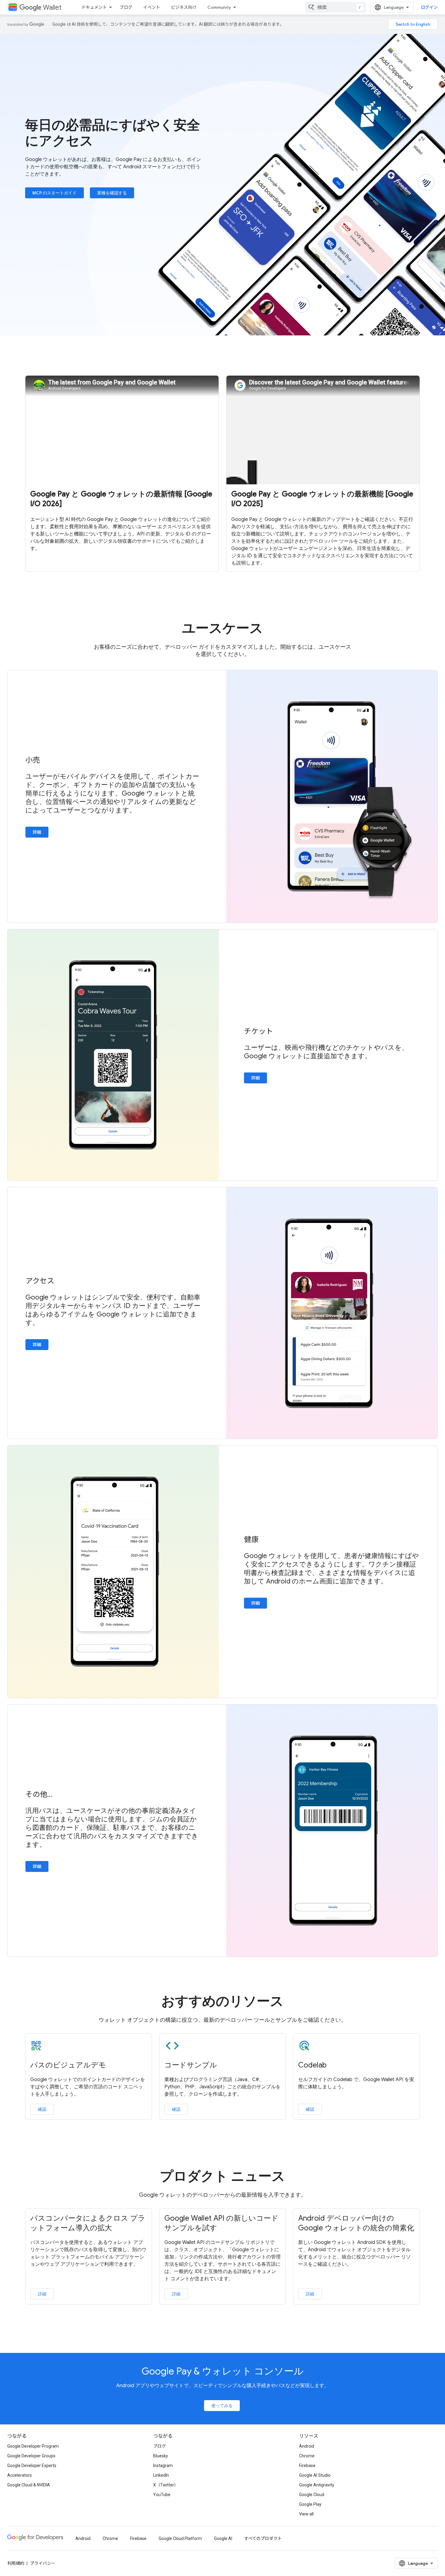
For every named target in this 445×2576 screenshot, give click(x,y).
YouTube (162, 2495)
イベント (152, 7)
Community (219, 7)
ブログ (126, 7)
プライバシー (43, 2563)
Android (307, 2446)
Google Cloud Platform (180, 2538)
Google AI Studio (315, 2475)
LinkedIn (161, 2475)
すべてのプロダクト (263, 2538)
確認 (42, 2109)
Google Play (310, 2504)
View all (306, 2514)
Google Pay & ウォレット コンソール (223, 2371)
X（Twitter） (166, 2485)
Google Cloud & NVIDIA (29, 2485)
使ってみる (222, 2406)
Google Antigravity (317, 2485)
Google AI (223, 2538)
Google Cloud (312, 2495)
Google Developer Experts (32, 2466)
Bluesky (161, 2456)
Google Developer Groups (31, 2456)
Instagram (163, 2466)
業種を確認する (112, 193)
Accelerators (20, 2475)
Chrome (307, 2456)
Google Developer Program (33, 2446)
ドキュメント (94, 7)
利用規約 (16, 2563)
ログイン (429, 7)
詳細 (37, 832)
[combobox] (335, 7)
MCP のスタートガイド (54, 193)
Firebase (307, 2466)
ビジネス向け (184, 7)
